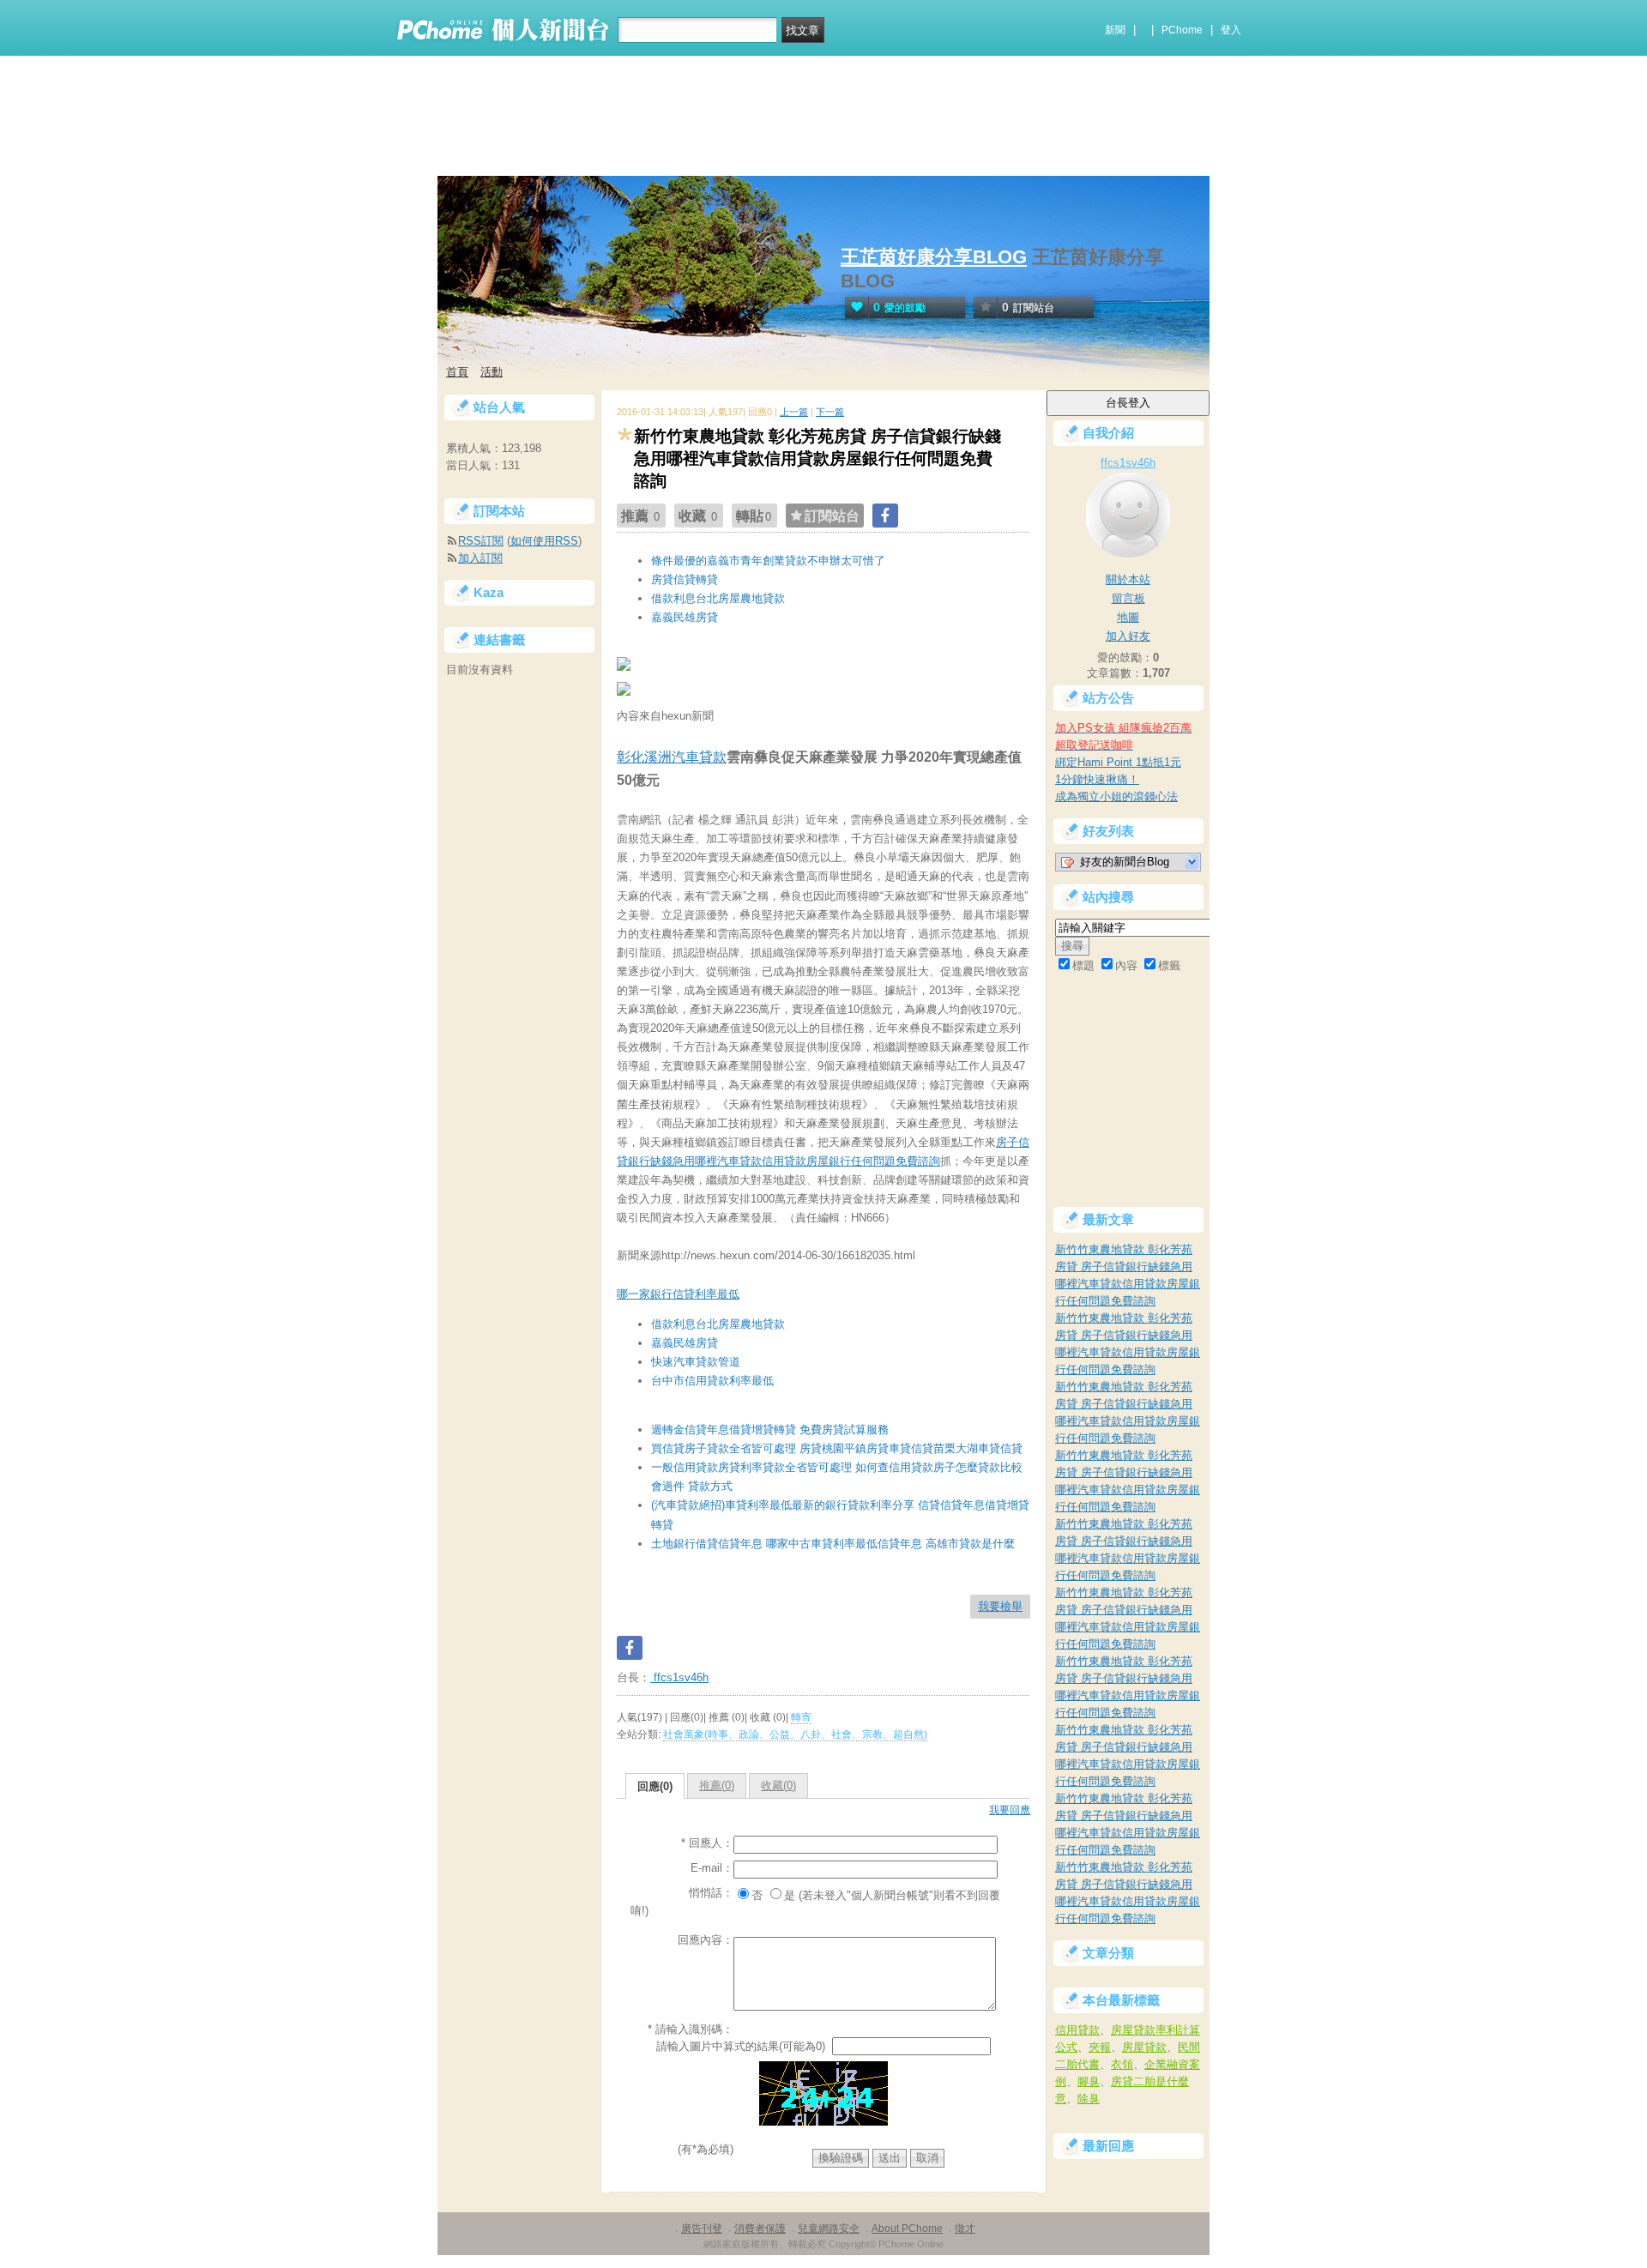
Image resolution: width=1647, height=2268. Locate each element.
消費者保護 (760, 2229)
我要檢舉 (1000, 1606)
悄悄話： (711, 1893)
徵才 (965, 2229)
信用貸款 (1077, 2030)
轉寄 (801, 1717)
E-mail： (712, 1868)
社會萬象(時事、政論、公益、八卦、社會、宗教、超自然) (795, 1734)
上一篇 (794, 412)
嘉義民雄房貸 (685, 617)
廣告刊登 (702, 2229)
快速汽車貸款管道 (696, 1362)
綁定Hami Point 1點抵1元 (1118, 762)
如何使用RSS (544, 541)
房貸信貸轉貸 (685, 579)
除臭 (1089, 2099)
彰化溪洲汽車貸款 (672, 757)
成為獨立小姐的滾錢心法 (1116, 796)
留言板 (1128, 598)
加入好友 (1128, 636)
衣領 (1122, 2064)
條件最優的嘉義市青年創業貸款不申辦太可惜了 (768, 561)
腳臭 (1089, 2081)
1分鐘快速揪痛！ (1097, 779)
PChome (1182, 30)
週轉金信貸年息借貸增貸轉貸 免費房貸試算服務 (770, 1430)
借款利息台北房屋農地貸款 (718, 598)
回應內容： (706, 1940)
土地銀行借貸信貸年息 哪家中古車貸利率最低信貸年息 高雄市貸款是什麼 (833, 1544)
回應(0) (655, 1786)
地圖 (1128, 617)
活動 (492, 372)
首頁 (457, 372)
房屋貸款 (1144, 2047)
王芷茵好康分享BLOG (934, 257)
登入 (1231, 30)
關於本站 (1128, 579)
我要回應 (1010, 1810)
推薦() (717, 1785)
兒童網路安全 (829, 2229)
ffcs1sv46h (679, 1677)
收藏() (778, 1785)
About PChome (907, 2229)
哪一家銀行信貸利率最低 (678, 1294)
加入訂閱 (480, 558)
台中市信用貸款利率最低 (712, 1381)
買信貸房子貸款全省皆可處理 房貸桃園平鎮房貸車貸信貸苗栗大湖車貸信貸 (837, 1448)
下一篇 (830, 412)
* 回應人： (707, 1843)
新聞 (1115, 30)
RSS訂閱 (481, 541)
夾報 (1100, 2047)
